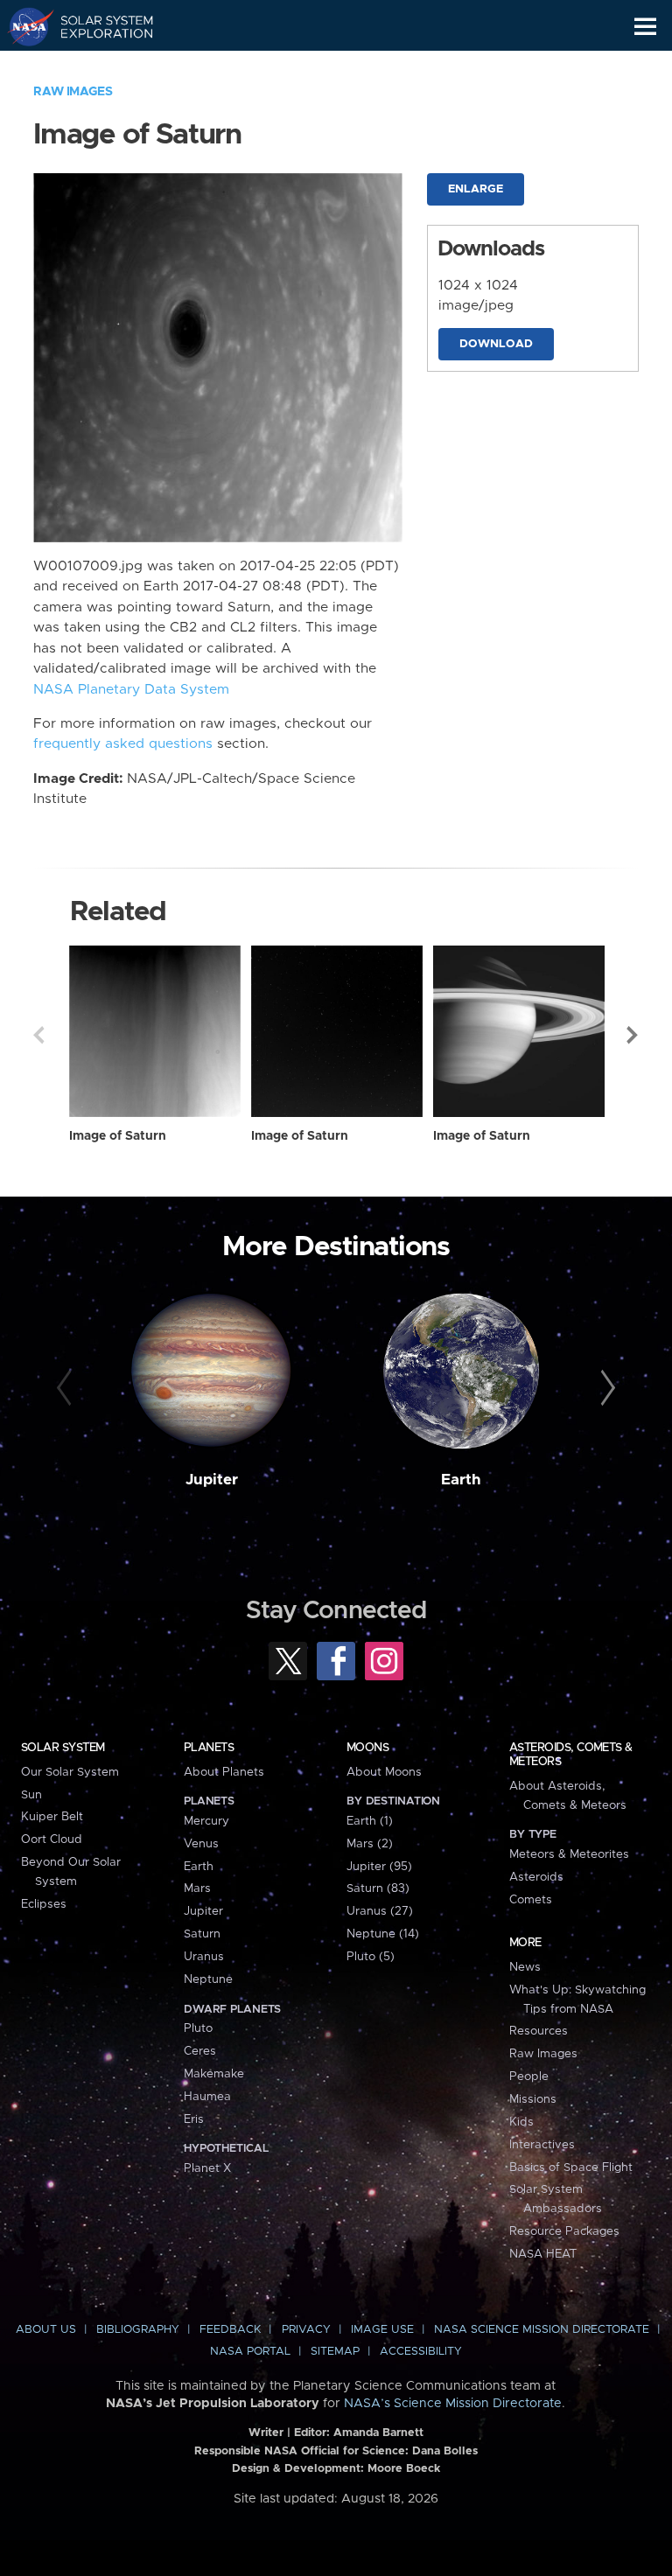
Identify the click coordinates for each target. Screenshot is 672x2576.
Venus (201, 1844)
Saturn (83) (378, 1888)
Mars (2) (370, 1844)
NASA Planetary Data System (131, 690)
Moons (367, 1748)
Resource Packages (564, 2231)
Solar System (63, 1748)
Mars (197, 1888)
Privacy (306, 2330)
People (529, 2077)
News (525, 1967)
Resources (539, 2031)
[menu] (645, 27)
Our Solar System (70, 1772)
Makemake (214, 2074)
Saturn (202, 1934)
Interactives (542, 2145)
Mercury (206, 1821)
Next (633, 1035)
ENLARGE (476, 189)
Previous (38, 1035)
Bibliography (138, 2330)
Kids (521, 2122)
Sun (31, 1795)
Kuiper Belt (52, 1817)
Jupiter (212, 1480)
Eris (194, 2119)
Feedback (230, 2330)
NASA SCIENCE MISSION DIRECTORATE (542, 2330)
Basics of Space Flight (571, 2168)
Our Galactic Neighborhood (97, 66)
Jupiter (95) (379, 1867)
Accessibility (421, 2352)
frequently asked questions (123, 744)
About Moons (384, 1772)
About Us (46, 2330)
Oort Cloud (52, 1840)
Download (496, 344)
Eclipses (44, 1904)
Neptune (208, 1979)
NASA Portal (250, 2352)
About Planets (224, 1772)
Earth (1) (370, 1821)
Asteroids (536, 1877)
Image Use (382, 2330)
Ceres (200, 2051)
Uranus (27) (380, 1911)
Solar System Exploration (97, 26)
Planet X (207, 2168)
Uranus (204, 1957)
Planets (209, 1748)
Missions (533, 2099)
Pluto (198, 2028)
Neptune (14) (383, 1934)
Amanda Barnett (378, 2433)
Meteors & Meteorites (569, 1854)
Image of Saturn (118, 1136)
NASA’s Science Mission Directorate (453, 2404)
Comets (531, 1900)
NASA (23, 26)
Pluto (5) (371, 1957)
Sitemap (335, 2352)
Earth (461, 1480)
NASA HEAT (543, 2254)
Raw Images (73, 92)
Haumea (207, 2097)
